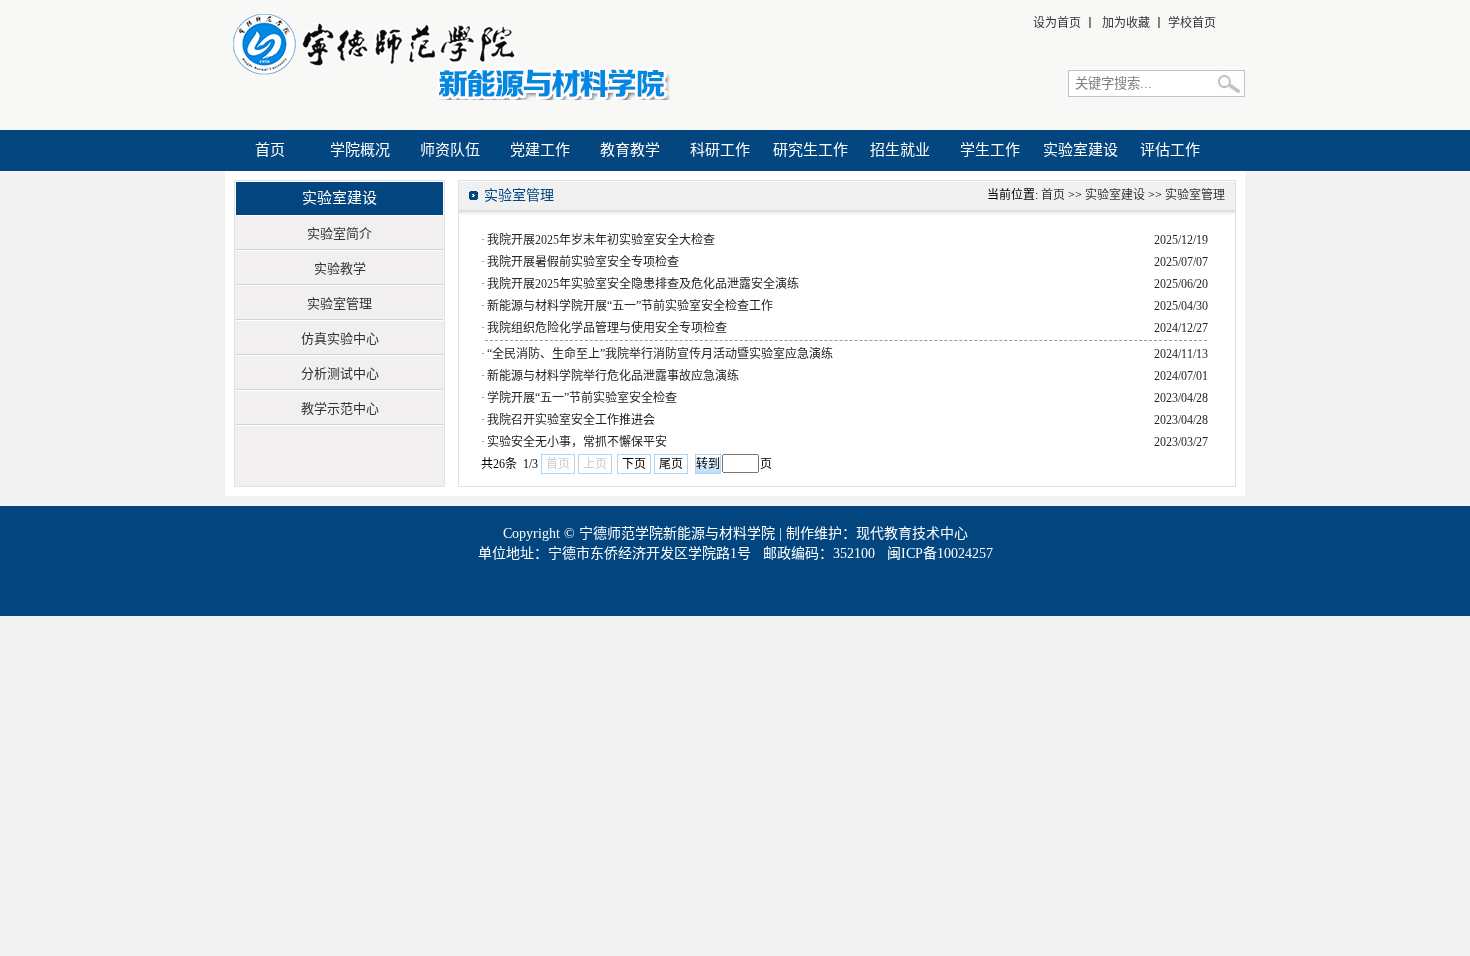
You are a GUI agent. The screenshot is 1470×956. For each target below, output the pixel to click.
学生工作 (990, 150)
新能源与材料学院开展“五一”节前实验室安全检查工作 (630, 306)
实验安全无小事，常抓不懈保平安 (577, 442)
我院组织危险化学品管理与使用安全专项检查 (607, 328)
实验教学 (340, 268)
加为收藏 (1126, 23)
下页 (634, 464)
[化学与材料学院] (448, 96)
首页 (270, 150)
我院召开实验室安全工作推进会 (571, 420)
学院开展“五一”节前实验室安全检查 (582, 398)
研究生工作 (810, 150)
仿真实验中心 (340, 338)
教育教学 (630, 150)
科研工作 (720, 150)
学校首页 (1192, 23)
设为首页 (1057, 23)
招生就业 (900, 150)
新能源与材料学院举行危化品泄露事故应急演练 (613, 376)
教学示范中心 (340, 408)
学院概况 (360, 150)
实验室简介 (339, 233)
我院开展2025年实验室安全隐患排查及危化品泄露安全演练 (643, 284)
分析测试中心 (340, 373)
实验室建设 (1080, 150)
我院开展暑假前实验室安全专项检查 (583, 262)
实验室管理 (339, 303)
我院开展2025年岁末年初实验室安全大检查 (601, 240)
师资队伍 (450, 150)
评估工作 (1170, 150)
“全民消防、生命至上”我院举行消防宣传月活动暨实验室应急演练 (660, 354)
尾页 (671, 464)
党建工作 (540, 150)
